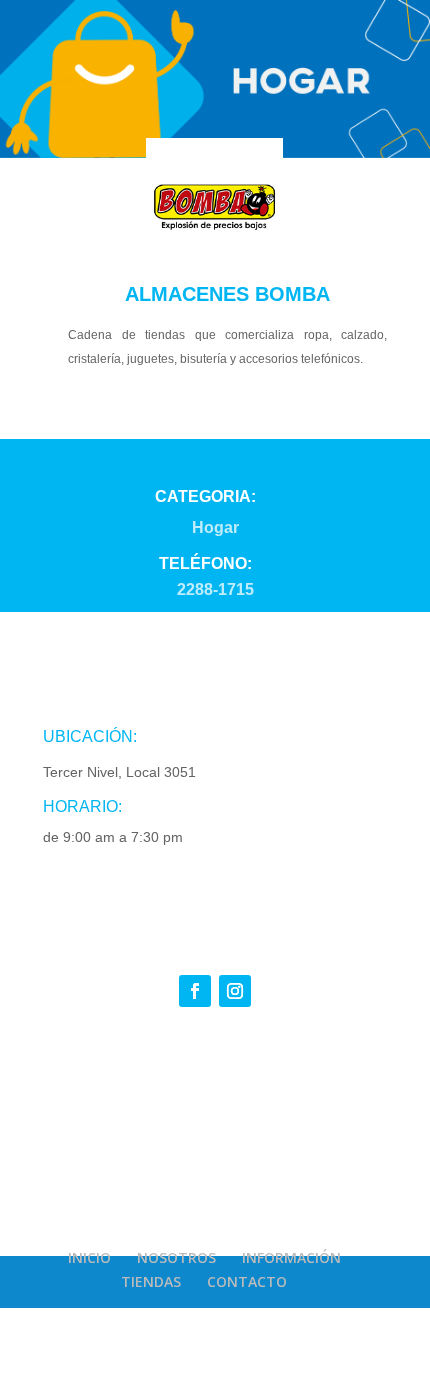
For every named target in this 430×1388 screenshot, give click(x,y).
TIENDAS (151, 1281)
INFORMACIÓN (291, 1257)
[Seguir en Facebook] (195, 991)
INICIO (89, 1257)
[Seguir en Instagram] (235, 991)
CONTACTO (247, 1281)
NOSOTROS (176, 1257)
